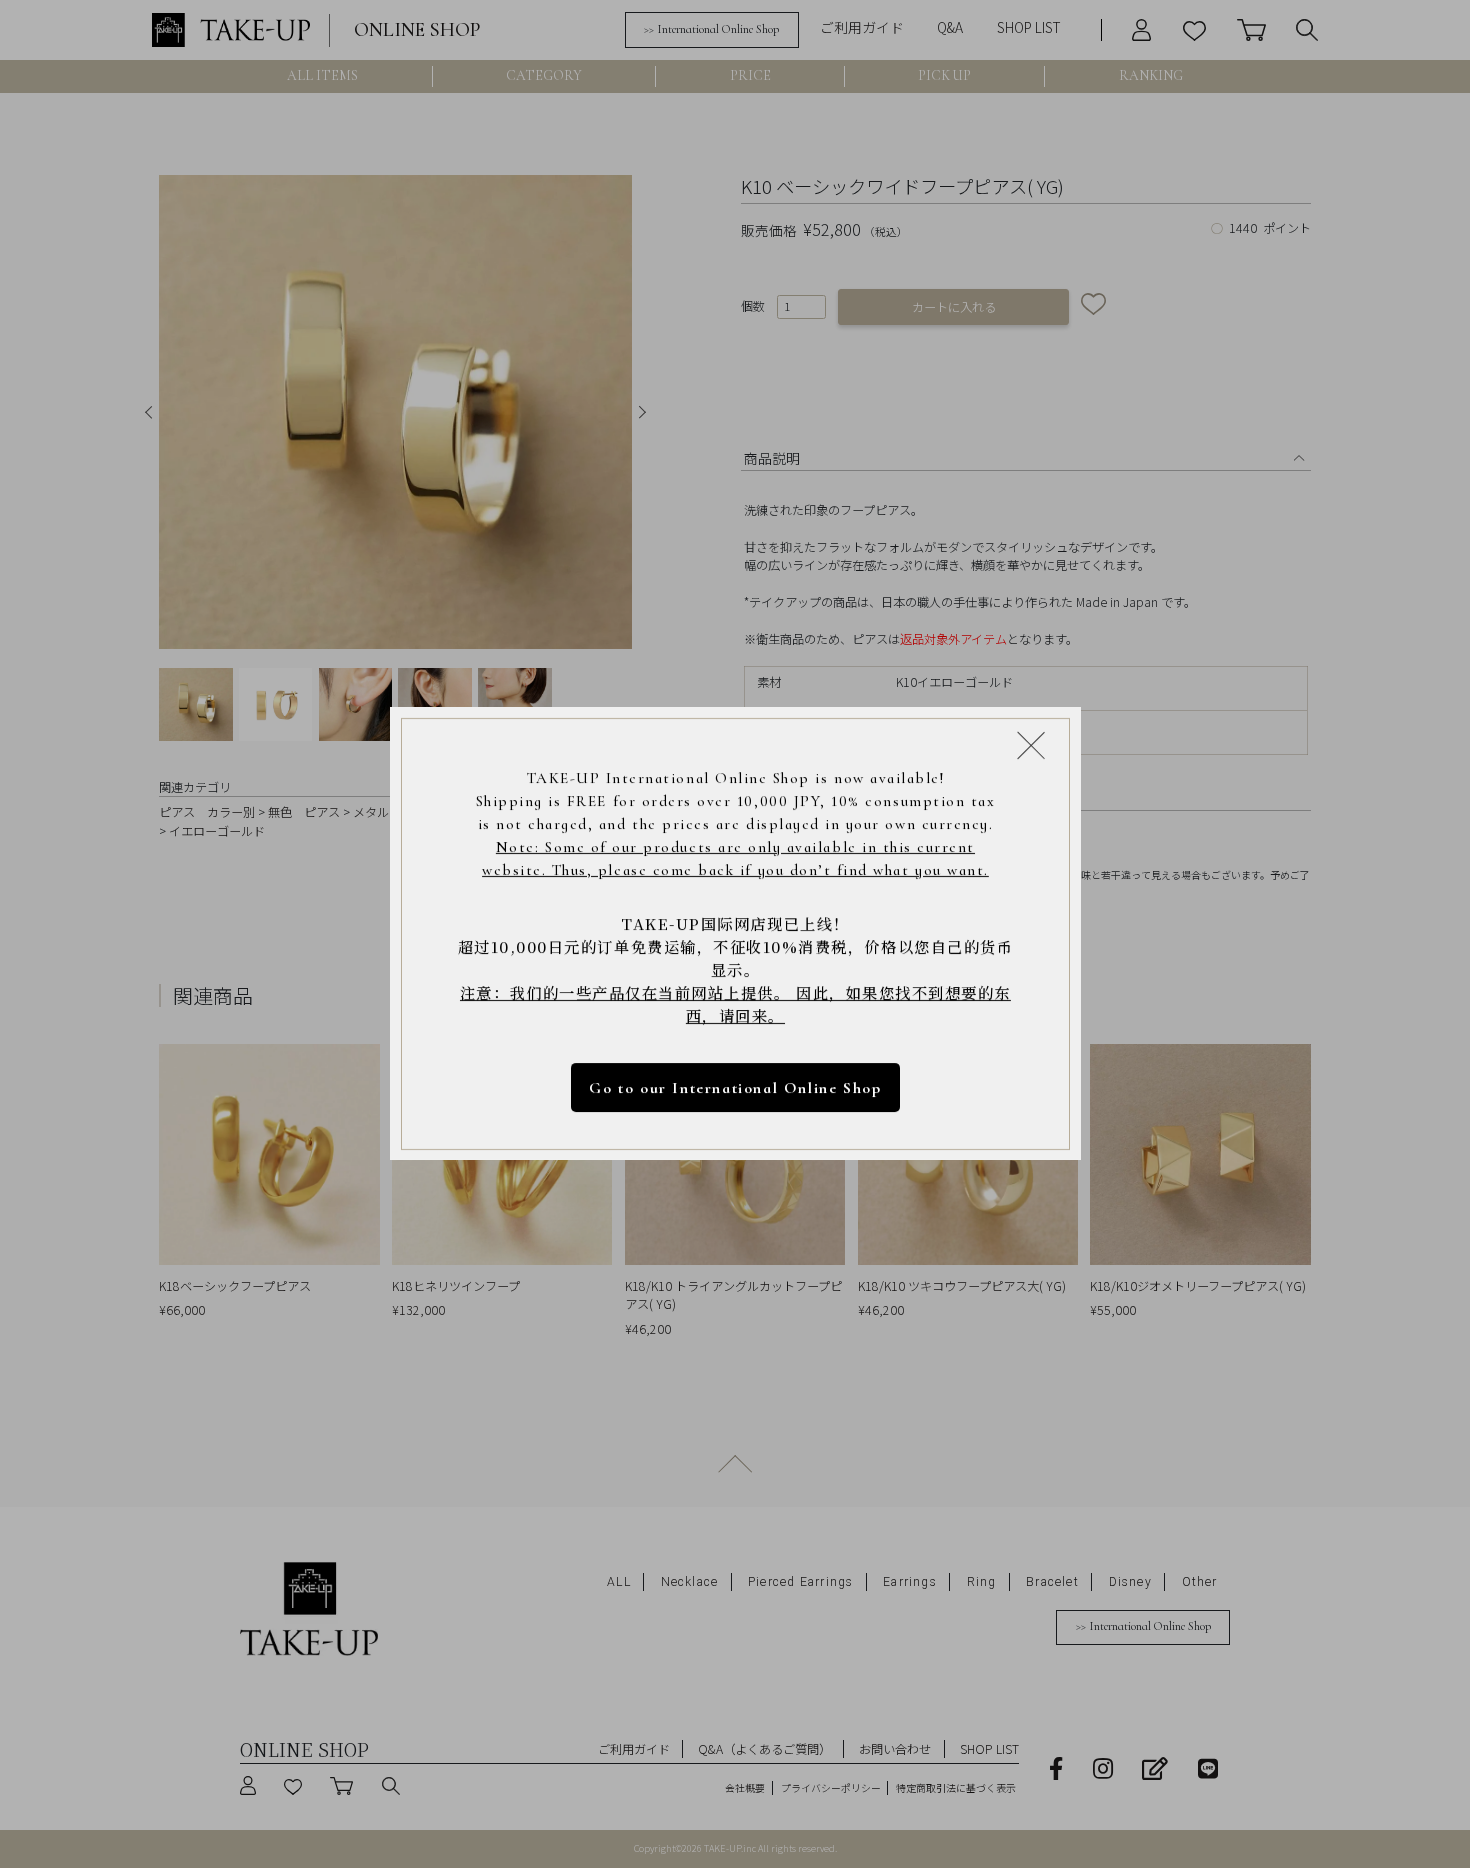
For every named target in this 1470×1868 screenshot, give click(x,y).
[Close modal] (1031, 746)
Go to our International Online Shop (735, 1088)
